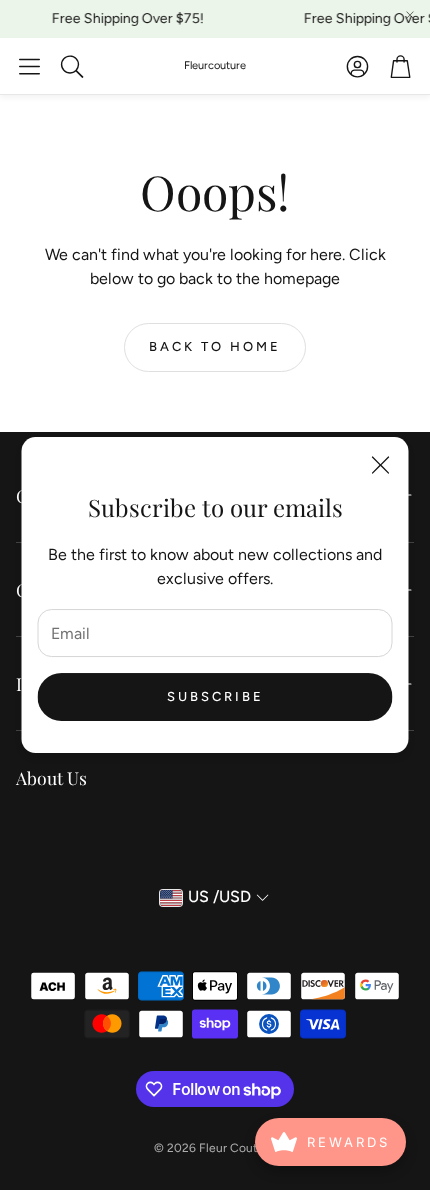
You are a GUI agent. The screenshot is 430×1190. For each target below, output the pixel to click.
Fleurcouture (215, 65)
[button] (29, 66)
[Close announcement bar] (410, 15)
